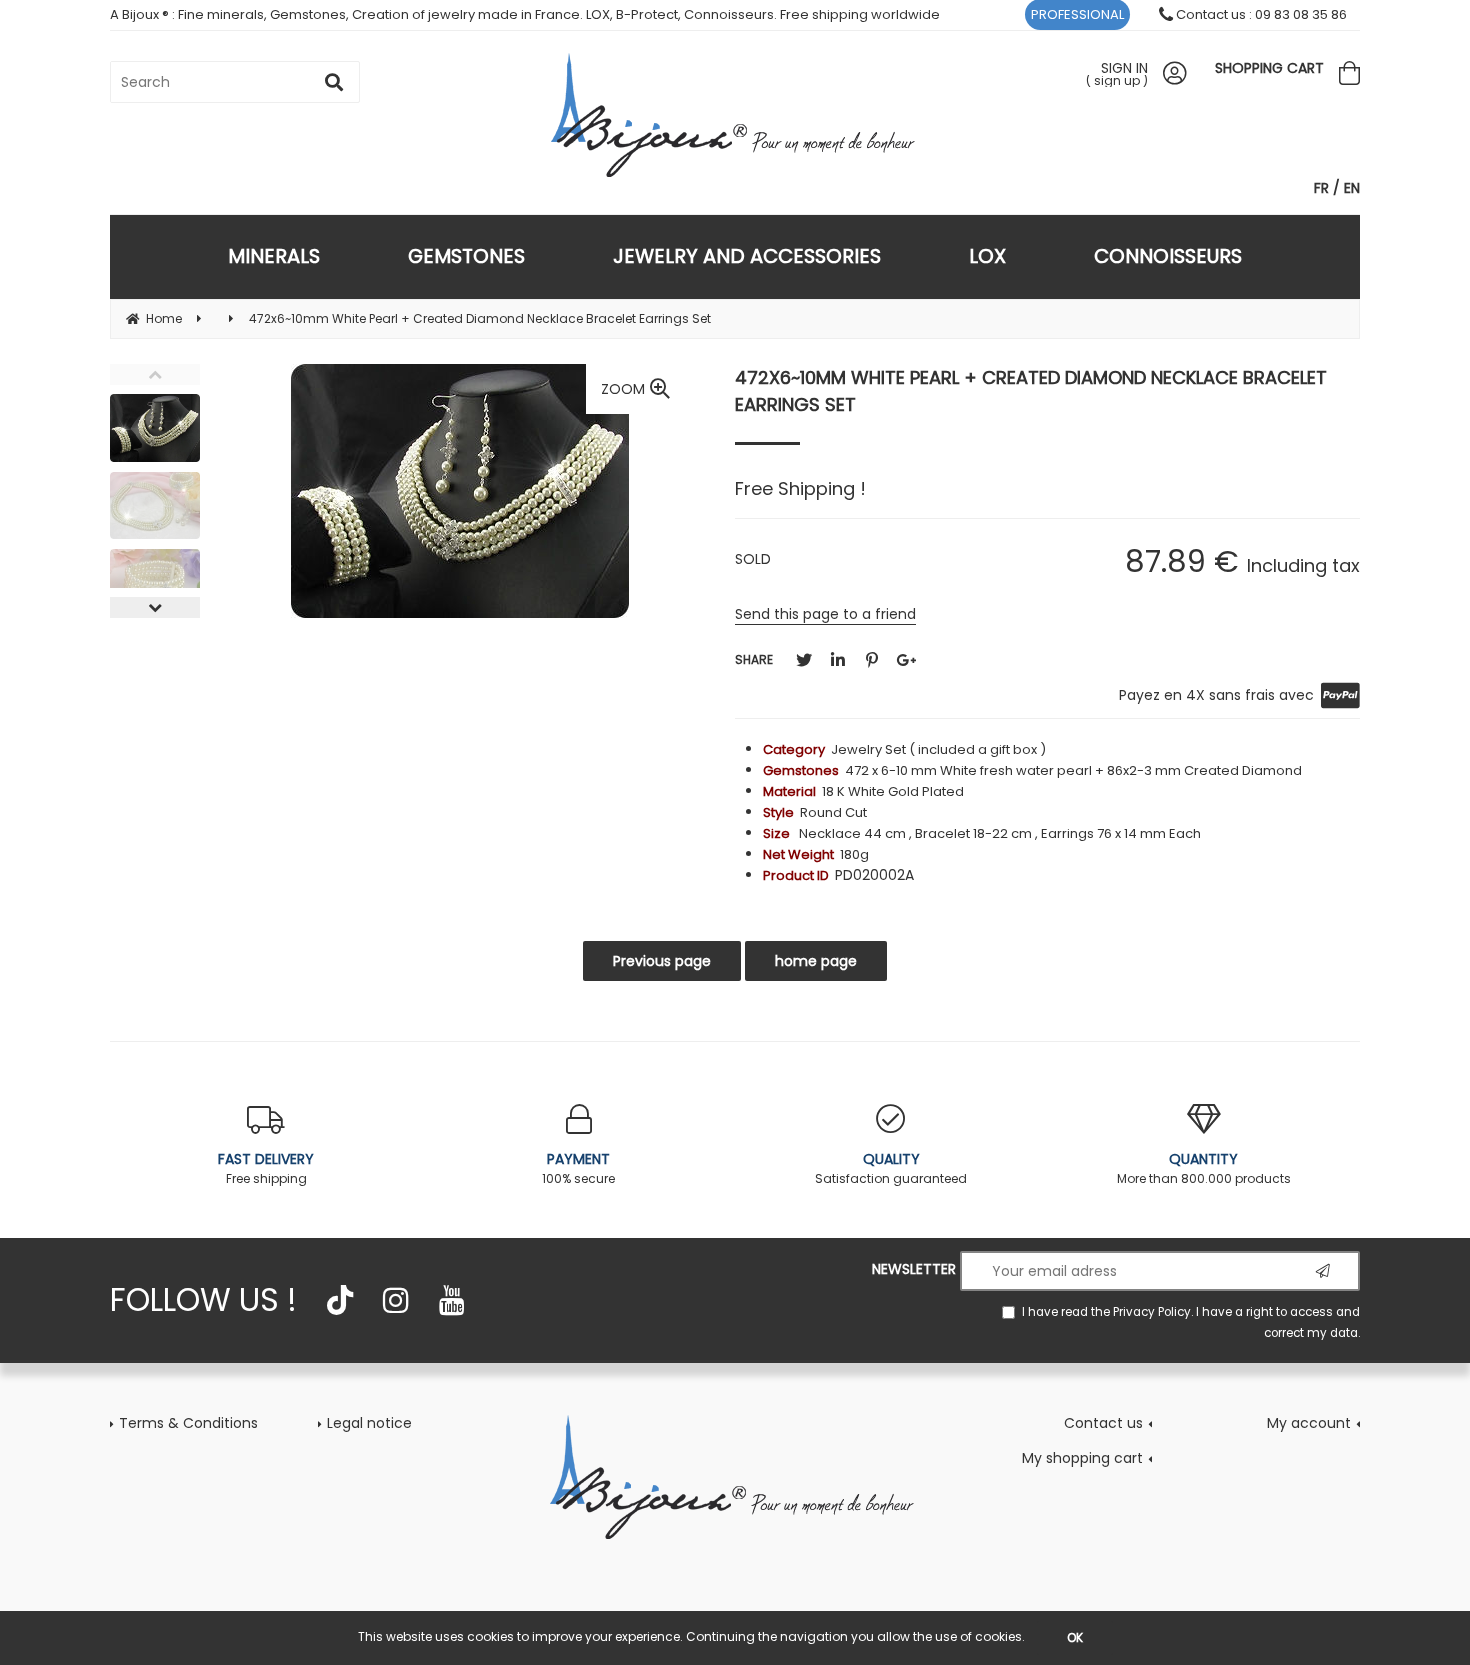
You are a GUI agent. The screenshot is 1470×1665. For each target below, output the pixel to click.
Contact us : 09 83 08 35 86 (1260, 14)
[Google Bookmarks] (906, 660)
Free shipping (266, 1168)
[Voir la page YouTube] (452, 1300)
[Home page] (735, 114)
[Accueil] (734, 1476)
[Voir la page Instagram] (396, 1300)
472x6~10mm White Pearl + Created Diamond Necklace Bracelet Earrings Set (1031, 391)
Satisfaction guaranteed (891, 1168)
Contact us (1103, 1423)
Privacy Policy (1152, 1312)
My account (1309, 1423)
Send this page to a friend (825, 614)
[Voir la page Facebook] (340, 1300)
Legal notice (369, 1423)
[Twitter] (804, 660)
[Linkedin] (838, 660)
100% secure (578, 1168)
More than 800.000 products (1204, 1168)
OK (1075, 1637)
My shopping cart (1082, 1458)
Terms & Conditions (188, 1423)
